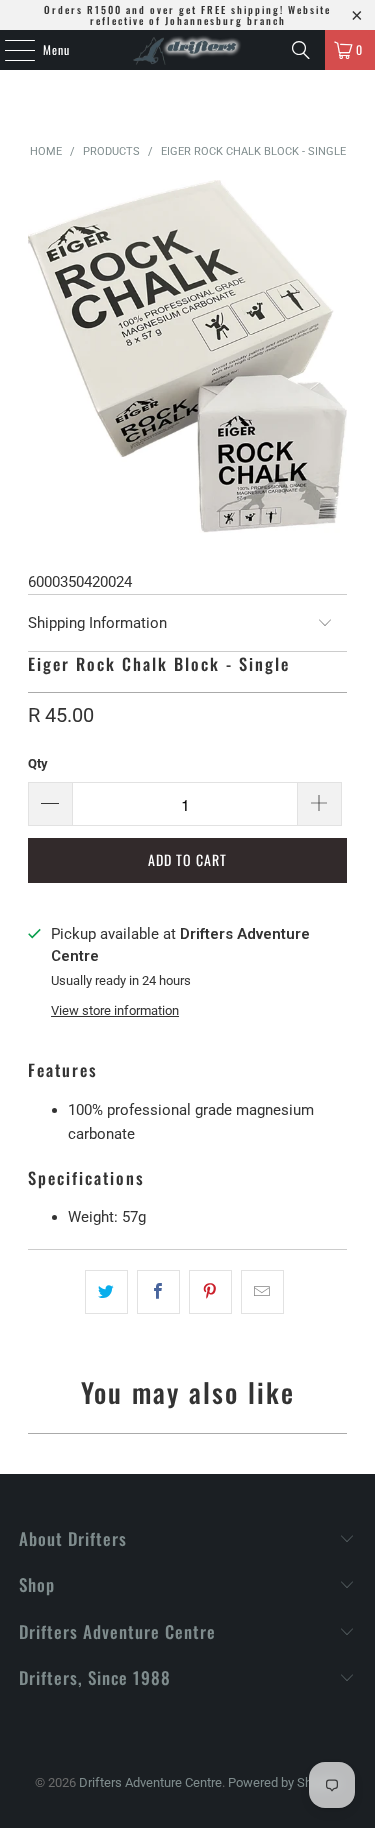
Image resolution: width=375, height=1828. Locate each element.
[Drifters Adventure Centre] (188, 50)
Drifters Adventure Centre (150, 1782)
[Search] (301, 50)
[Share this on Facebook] (158, 1292)
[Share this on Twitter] (106, 1292)
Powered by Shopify (284, 1782)
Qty (38, 763)
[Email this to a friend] (262, 1292)
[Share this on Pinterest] (210, 1292)
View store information (115, 1010)
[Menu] (9, 50)
